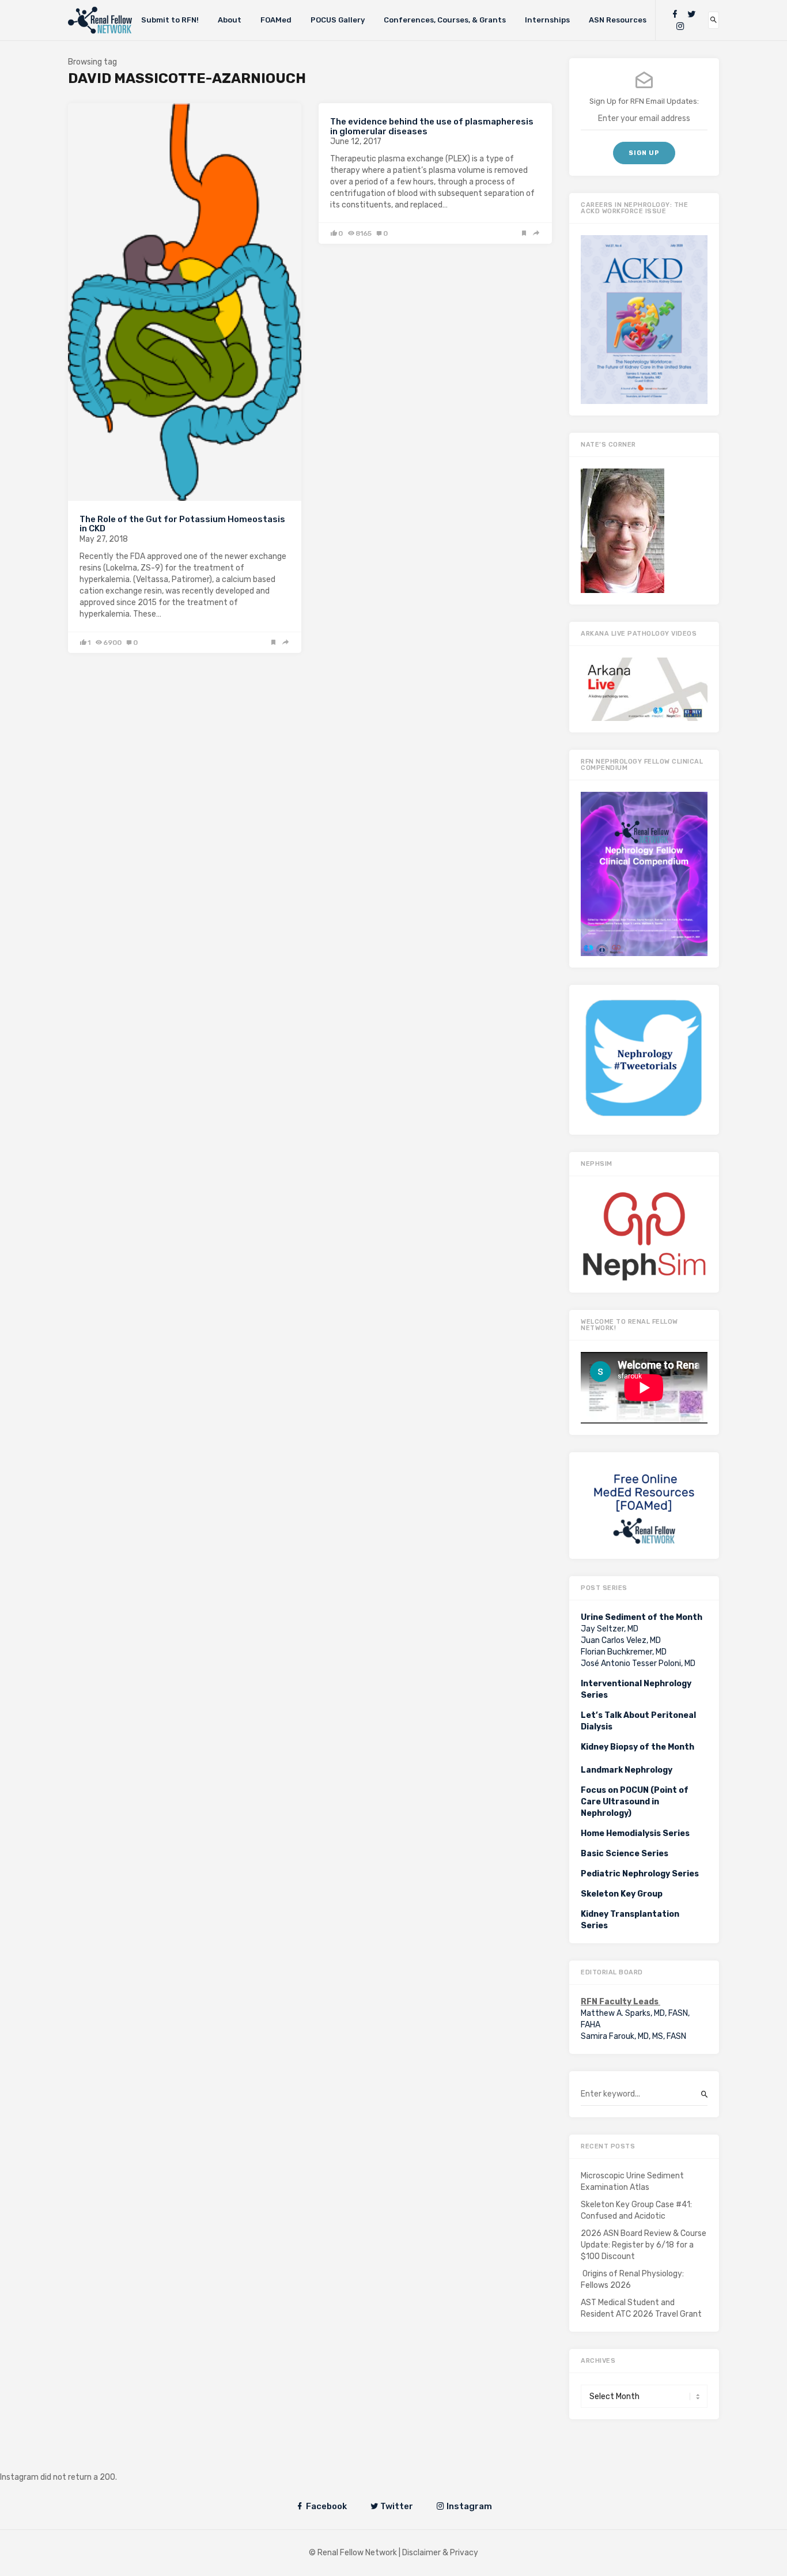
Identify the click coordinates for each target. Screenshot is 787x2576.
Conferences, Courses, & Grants (445, 20)
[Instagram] (680, 26)
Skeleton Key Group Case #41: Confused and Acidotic (636, 2210)
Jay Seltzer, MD (610, 1629)
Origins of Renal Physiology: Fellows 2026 (632, 2280)
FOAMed (276, 20)
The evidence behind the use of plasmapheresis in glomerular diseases (432, 126)
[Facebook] (675, 14)
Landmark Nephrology (627, 1770)
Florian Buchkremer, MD (624, 1652)
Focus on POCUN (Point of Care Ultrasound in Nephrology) (635, 1802)
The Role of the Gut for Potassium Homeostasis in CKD (182, 524)
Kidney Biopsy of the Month (637, 1747)
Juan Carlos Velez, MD (621, 1640)
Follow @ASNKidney (68, 2460)
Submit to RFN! (170, 20)
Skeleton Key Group (622, 1894)
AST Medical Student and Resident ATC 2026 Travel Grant (641, 2308)
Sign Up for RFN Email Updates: (644, 101)
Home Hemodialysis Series (635, 1833)
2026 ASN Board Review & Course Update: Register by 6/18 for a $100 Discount (644, 2245)
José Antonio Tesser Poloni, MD (638, 1663)
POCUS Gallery (338, 20)
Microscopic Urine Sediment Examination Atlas (632, 2182)
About (230, 20)
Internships (547, 20)
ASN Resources (618, 20)
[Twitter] (691, 14)
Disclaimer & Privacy (440, 2553)
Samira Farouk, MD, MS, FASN (633, 2036)
